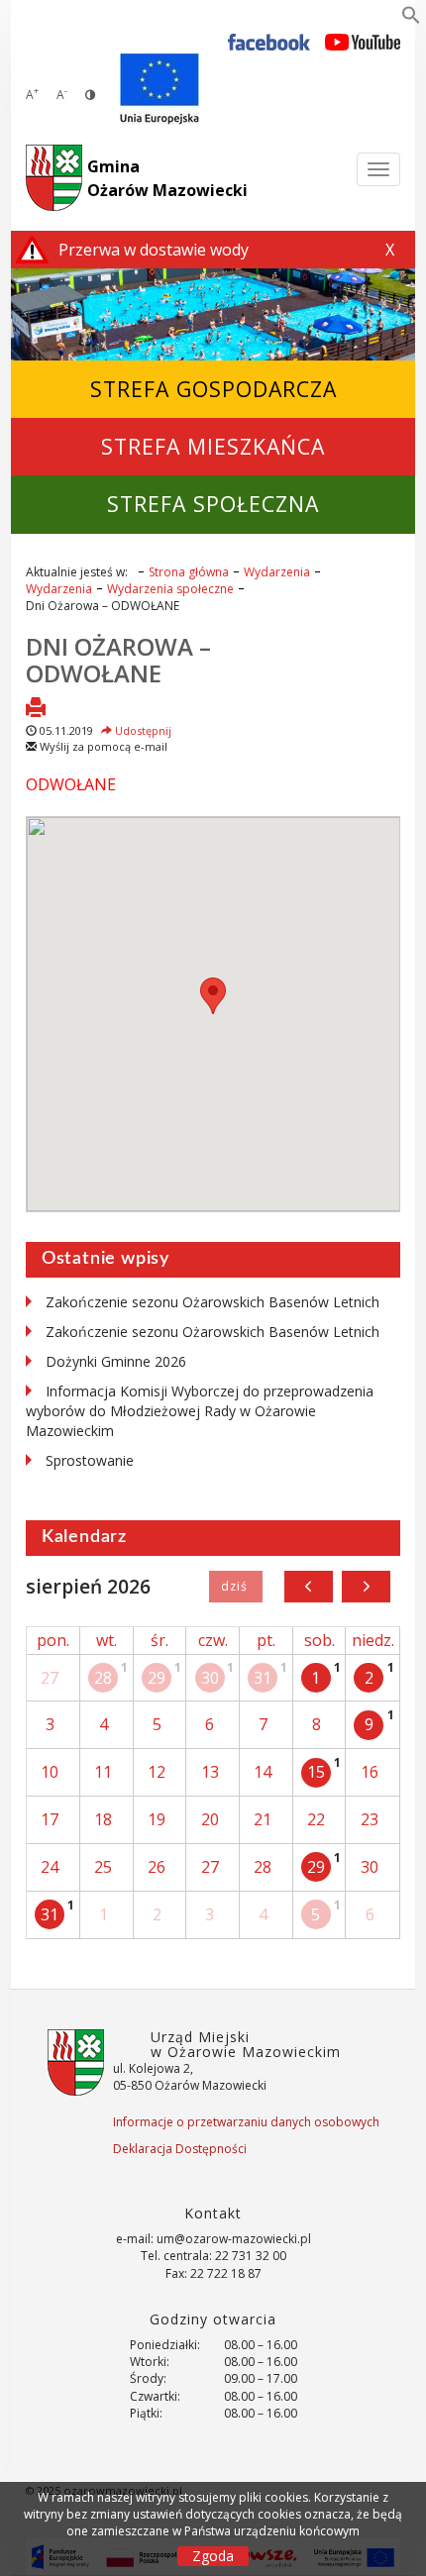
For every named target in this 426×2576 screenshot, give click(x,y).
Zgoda (213, 2556)
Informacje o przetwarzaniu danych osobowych (246, 2122)
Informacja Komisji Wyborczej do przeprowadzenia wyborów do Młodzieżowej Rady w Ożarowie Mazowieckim (200, 1411)
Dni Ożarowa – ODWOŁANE (118, 659)
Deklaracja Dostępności (180, 2149)
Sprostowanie (90, 1460)
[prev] (309, 1587)
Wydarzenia (277, 572)
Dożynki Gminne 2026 (116, 1361)
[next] (366, 1587)
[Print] (36, 709)
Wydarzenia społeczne (170, 589)
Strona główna (189, 572)
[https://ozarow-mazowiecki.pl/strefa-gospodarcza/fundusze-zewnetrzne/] (160, 89)
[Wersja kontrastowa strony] (90, 95)
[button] (411, 19)
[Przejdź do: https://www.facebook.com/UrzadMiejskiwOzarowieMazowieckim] (269, 41)
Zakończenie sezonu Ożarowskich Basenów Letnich (213, 1302)
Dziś (235, 1587)
